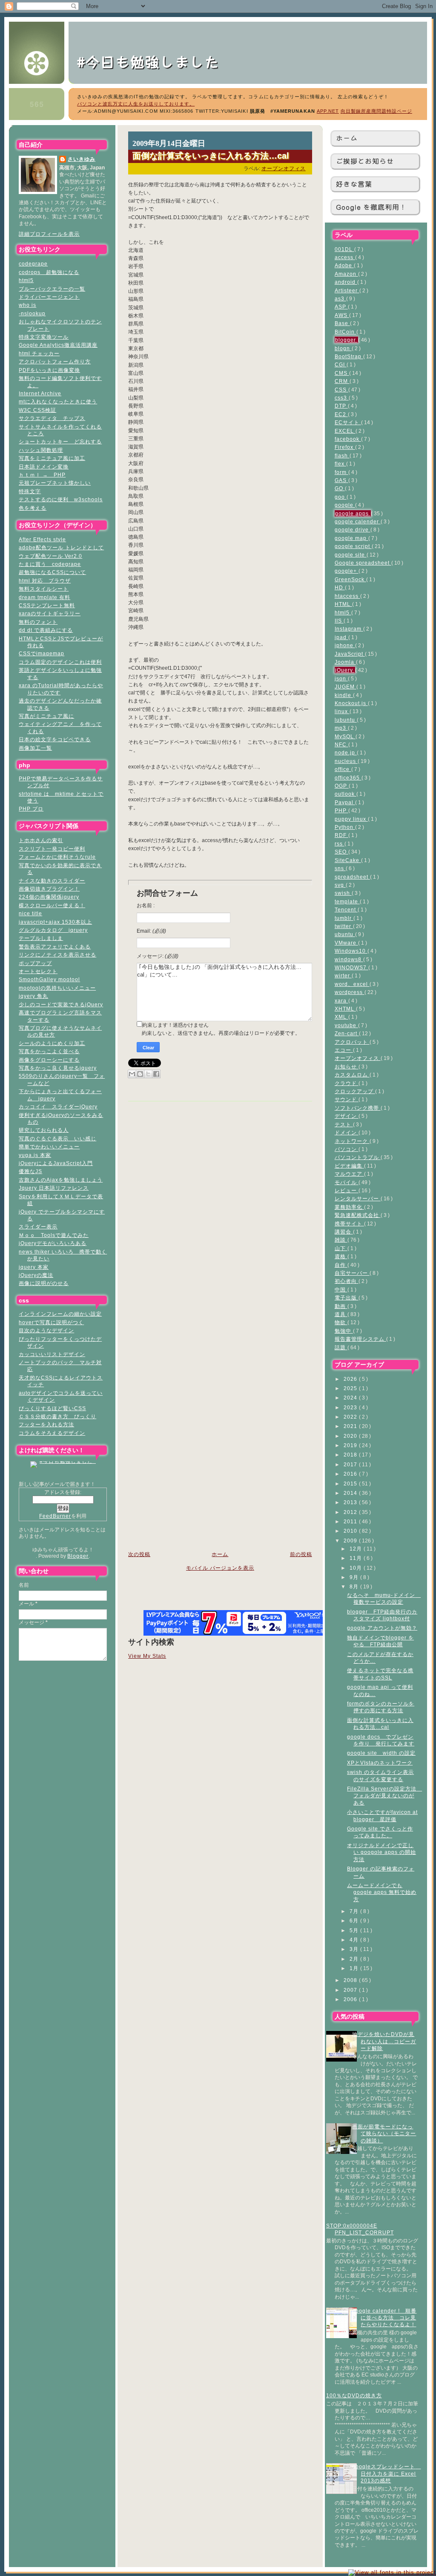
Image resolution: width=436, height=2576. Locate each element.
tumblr (344, 918)
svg (340, 885)
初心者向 (347, 1281)
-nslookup (32, 313)
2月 (355, 1959)
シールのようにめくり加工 (52, 1043)
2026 (351, 1379)
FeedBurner (55, 1516)
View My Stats (147, 1656)
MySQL (345, 736)
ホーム (347, 138)
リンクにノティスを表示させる (57, 955)
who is (27, 305)
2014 (351, 1493)
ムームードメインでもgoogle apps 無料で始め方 (382, 1892)
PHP (341, 810)
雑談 (341, 1240)
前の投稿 (301, 1554)
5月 (355, 1930)
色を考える (33, 508)
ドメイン (347, 1132)
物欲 (341, 1322)
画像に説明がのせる (44, 1283)
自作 (341, 1265)
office (343, 769)
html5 (26, 280)
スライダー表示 (38, 1227)
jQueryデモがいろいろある (53, 1243)
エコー (344, 1050)
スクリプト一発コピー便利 (52, 849)
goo (341, 497)
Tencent (346, 910)
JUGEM (346, 687)
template (347, 901)
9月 (355, 1577)
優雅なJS (30, 1171)
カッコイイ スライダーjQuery (58, 1107)
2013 (351, 1502)
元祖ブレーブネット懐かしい (55, 483)
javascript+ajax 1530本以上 (55, 922)
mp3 (341, 728)
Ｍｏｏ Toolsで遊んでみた (54, 1235)
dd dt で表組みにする (46, 630)
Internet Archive (40, 393)
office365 (348, 778)
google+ (347, 571)
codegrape (33, 264)
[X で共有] (148, 1074)
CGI (341, 364)
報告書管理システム (360, 1339)
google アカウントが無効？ (382, 1628)
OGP (342, 786)
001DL (344, 249)
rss (340, 844)
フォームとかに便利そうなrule (57, 857)
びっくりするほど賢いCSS (52, 1408)
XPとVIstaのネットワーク (380, 1763)
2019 (351, 1445)
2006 (351, 1999)
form (341, 472)
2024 (351, 1398)
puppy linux (351, 819)
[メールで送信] (132, 1074)
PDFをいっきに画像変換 (49, 370)
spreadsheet (352, 877)
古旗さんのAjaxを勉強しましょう (61, 1180)
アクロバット (352, 1042)
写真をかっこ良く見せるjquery (58, 1068)
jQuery (345, 670)
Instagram (349, 629)
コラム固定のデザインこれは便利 (60, 662)
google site (351, 555)
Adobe (344, 265)
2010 (351, 1531)
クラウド (347, 1083)
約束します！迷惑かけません (175, 1025)
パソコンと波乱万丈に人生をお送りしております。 (136, 104)
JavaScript (350, 654)
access (345, 257)
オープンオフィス (358, 1058)
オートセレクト (38, 971)
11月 (357, 1558)
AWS (342, 315)
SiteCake (348, 860)
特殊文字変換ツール (44, 337)
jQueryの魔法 (36, 1275)
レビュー (347, 1190)
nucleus (346, 761)
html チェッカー (39, 353)
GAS (341, 480)
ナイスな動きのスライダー (52, 881)
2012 (351, 1512)
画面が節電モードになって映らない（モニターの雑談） (384, 2133)
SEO (341, 852)
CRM (342, 381)
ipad (341, 637)
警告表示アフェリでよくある (55, 947)
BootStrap (349, 356)
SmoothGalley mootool (49, 979)
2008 (351, 1980)
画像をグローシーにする (49, 1060)
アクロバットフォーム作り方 (55, 361)
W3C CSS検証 (37, 410)
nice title (30, 913)
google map (351, 538)
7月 (355, 1911)
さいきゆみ (82, 159)
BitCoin (346, 332)
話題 (341, 1347)
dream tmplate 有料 (44, 597)
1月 (355, 1968)
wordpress (350, 992)
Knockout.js (351, 703)
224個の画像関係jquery (49, 897)
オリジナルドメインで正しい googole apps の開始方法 (381, 1852)
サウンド (347, 1099)
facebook (348, 439)
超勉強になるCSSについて (52, 572)
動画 (341, 1306)
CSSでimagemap (42, 653)
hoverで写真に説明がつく (51, 1322)
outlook (346, 794)
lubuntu (346, 720)
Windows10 (351, 951)
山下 (341, 1248)
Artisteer (347, 290)
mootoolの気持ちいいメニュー (57, 988)
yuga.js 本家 (35, 1155)
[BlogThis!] (140, 1074)
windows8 (349, 959)
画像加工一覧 (35, 748)
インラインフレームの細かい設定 (60, 1314)
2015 (351, 1484)
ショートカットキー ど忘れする (60, 441)
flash (342, 456)
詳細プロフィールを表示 (49, 234)
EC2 (341, 414)
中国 (341, 1289)
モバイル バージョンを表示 (220, 1568)
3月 (355, 1949)
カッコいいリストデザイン (52, 1354)
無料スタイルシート (44, 589)
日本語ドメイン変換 (44, 467)
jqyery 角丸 (33, 996)
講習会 (344, 1232)
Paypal (345, 802)
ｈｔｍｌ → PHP (42, 475)
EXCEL (345, 431)
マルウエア (349, 1174)
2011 (351, 1521)
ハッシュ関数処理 (41, 450)
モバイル (347, 1182)
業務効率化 (349, 1207)
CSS (341, 390)
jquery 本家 (34, 1267)
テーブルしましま (41, 938)
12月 (357, 1549)
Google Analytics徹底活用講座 (58, 345)
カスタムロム (352, 1075)
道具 (341, 1314)
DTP (341, 406)
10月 (357, 1568)
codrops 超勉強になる (49, 272)
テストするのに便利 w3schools (61, 499)
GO (340, 488)
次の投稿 (139, 1554)
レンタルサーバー (358, 1198)
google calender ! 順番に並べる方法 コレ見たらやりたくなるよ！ (384, 2318)
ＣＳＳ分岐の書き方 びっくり (57, 1416)
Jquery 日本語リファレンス (54, 1188)
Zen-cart (347, 1033)
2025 (351, 1388)
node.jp (346, 753)
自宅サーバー (352, 1273)
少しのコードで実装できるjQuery (61, 1004)
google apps (353, 513)
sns (340, 868)
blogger (346, 340)
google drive (353, 530)
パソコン (347, 1149)
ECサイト (348, 422)
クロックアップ (355, 1091)
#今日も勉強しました (156, 61)
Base (342, 323)
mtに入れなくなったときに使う (58, 401)
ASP (341, 307)
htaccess (347, 596)
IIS (339, 621)
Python (345, 827)
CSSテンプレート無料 (47, 605)
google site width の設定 (381, 1753)
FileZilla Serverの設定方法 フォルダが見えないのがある (384, 1796)
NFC (341, 744)
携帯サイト (349, 1224)
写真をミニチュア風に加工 (52, 458)
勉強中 (344, 1331)
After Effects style (42, 539)
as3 (340, 298)
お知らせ (347, 1067)
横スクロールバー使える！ (52, 905)
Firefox (345, 447)
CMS (342, 373)
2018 (351, 1455)
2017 (351, 1464)
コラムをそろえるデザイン (52, 1433)
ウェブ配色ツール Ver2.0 (50, 556)
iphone (345, 645)
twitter (344, 926)
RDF (341, 835)
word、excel (352, 984)
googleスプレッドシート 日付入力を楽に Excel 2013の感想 (386, 2473)
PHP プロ (31, 809)
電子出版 (347, 1298)
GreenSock (350, 579)
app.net (328, 111)
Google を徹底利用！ (371, 207)
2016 (351, 1474)
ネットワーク (352, 1141)
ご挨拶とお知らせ (365, 161)
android (346, 282)
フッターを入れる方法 (46, 1424)
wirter (343, 975)
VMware (346, 943)
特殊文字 (30, 491)
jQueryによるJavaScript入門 (56, 1163)
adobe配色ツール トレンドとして (61, 547)
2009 (351, 1541)
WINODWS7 (351, 967)
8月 (355, 1586)
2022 (351, 1417)
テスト (344, 1124)
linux (342, 711)
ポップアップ (35, 963)
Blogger (78, 1556)
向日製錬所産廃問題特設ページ (376, 111)
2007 (351, 1990)
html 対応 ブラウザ (45, 581)
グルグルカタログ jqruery (53, 930)
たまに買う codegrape (50, 564)
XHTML (345, 1009)
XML (341, 1017)
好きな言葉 (354, 184)
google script (353, 546)
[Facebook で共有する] (156, 1074)
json (341, 678)
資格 (341, 1256)
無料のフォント (38, 622)
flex (340, 464)
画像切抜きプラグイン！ (49, 889)
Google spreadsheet (363, 563)
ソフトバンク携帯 (358, 1108)
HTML (343, 604)
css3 (342, 398)
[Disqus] (220, 1213)
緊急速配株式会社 (358, 1215)
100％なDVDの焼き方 (354, 2395)
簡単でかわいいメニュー (49, 1147)
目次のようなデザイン (46, 1330)
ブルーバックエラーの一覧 (52, 289)
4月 (355, 1940)
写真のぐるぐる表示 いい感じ (57, 1138)
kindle (344, 695)
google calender (358, 521)
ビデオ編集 (349, 1166)
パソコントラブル (358, 1157)
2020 (351, 1436)
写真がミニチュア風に (46, 716)
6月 (355, 1921)
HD (340, 587)
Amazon (346, 274)
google (345, 505)
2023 (351, 1407)
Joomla (345, 662)
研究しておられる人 (44, 1130)
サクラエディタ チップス (52, 418)
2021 (351, 1426)
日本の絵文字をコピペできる (55, 739)
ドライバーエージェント (49, 297)
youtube (346, 1025)
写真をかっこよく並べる (49, 1051)
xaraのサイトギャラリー (50, 613)
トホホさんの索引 (41, 840)
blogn (343, 348)
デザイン (347, 1116)
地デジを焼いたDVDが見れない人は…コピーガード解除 (384, 2041)
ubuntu (345, 934)
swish (343, 893)
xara (341, 1001)
